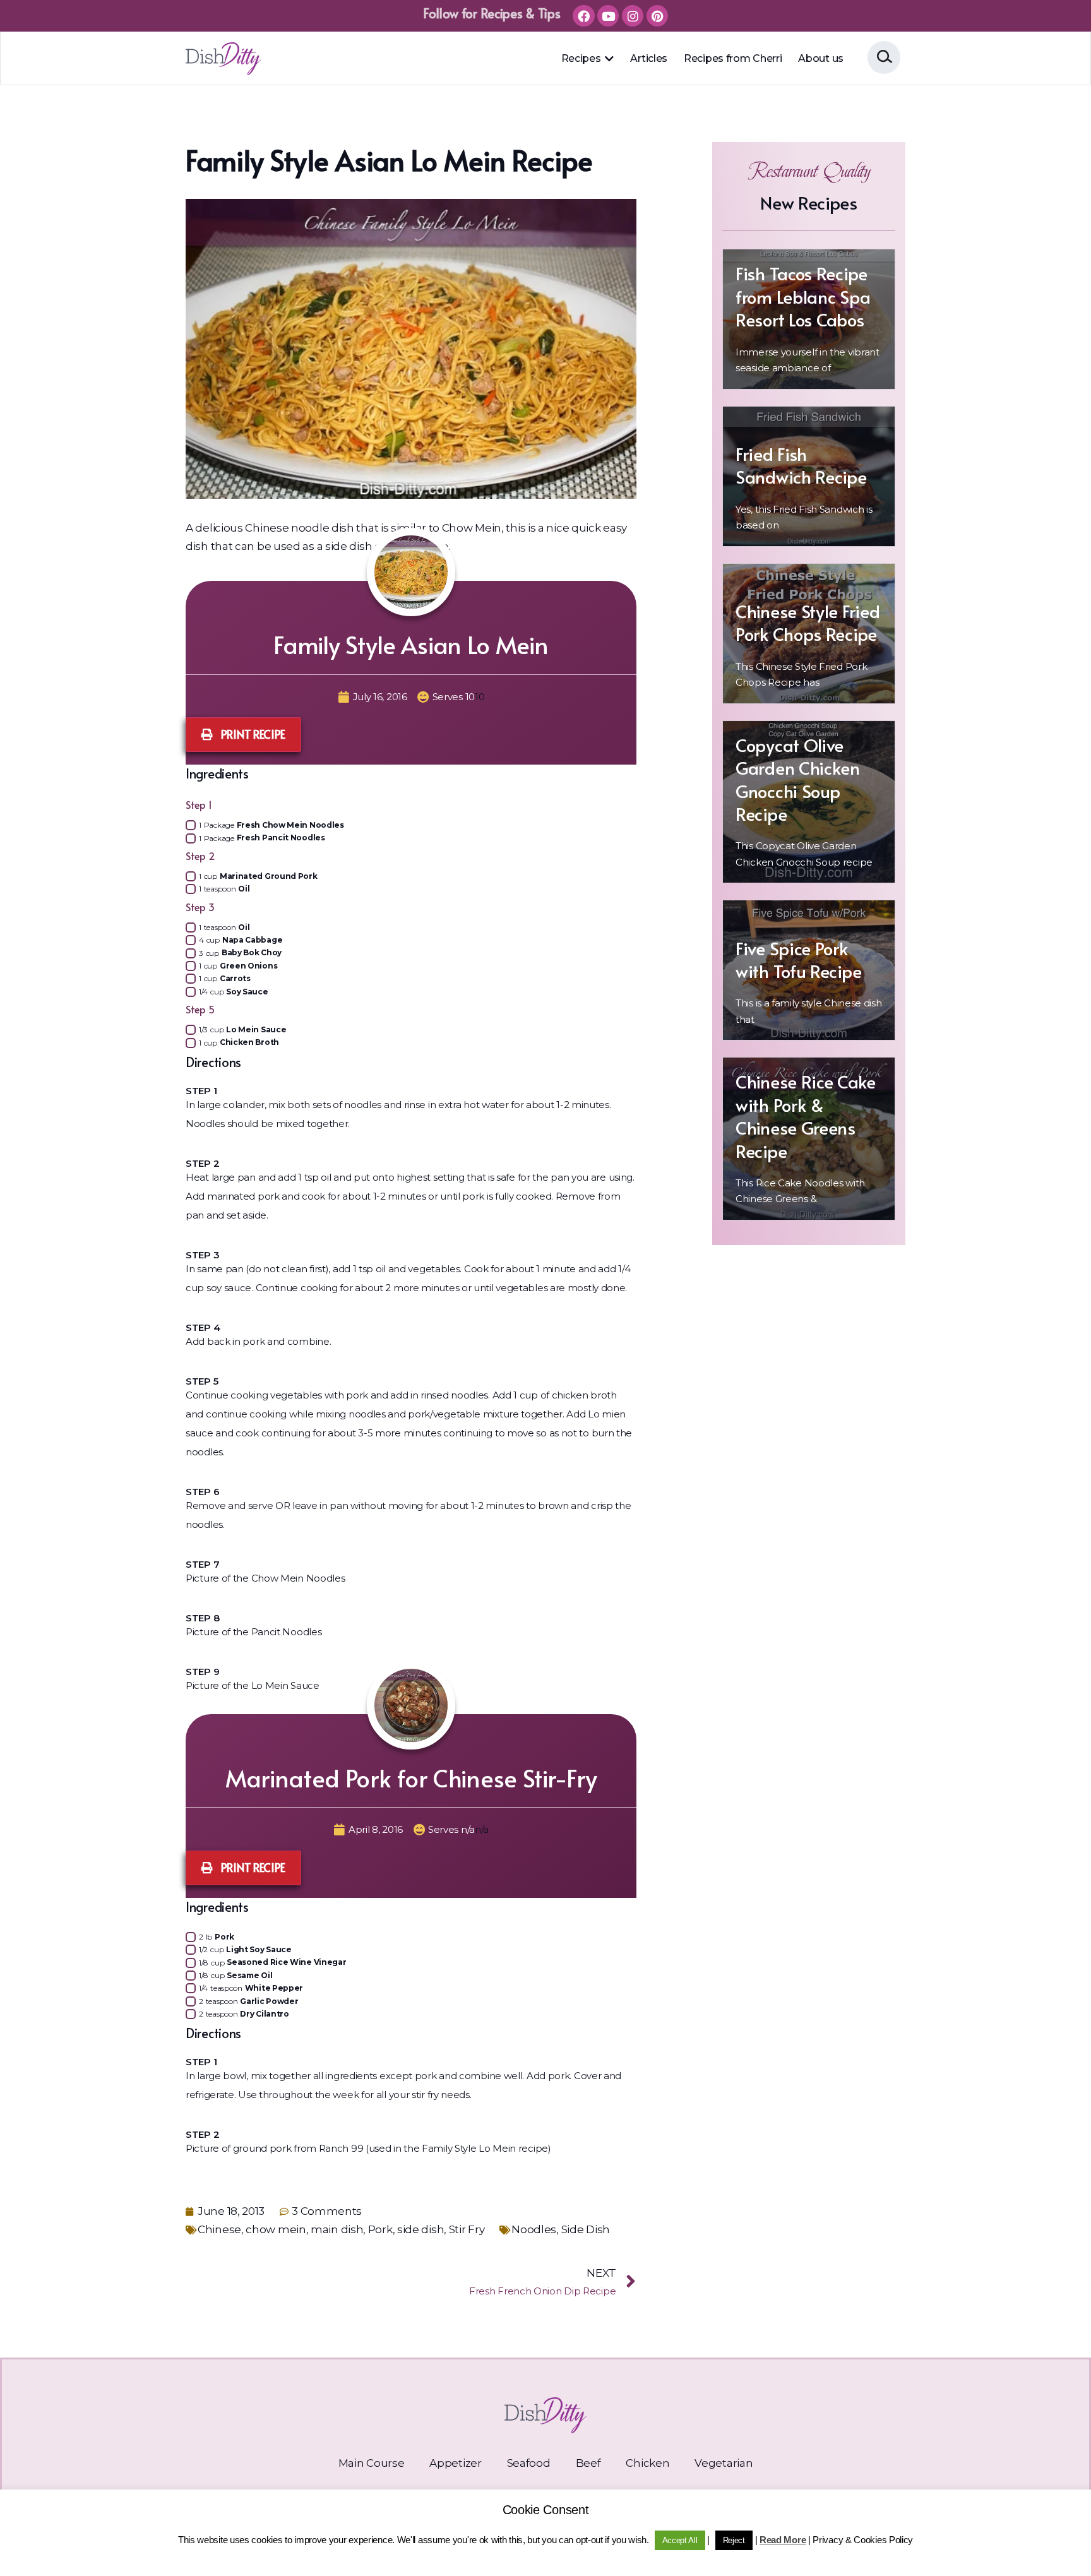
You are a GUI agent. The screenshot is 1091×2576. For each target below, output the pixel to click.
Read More (783, 2540)
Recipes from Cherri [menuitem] (733, 58)
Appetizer (455, 2463)
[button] (609, 59)
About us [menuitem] (821, 58)
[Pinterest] (657, 16)
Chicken (647, 2463)
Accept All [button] (680, 2540)
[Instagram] (633, 16)
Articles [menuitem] (649, 58)
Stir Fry (467, 2229)
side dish (420, 2229)
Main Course (372, 2463)
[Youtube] (608, 16)
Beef (588, 2463)
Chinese (219, 2229)
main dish (337, 2229)
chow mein (276, 2229)
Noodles (534, 2229)
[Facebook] (583, 16)
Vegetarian (724, 2463)
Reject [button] (734, 2540)
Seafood (529, 2463)
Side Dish (586, 2229)
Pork (380, 2229)
